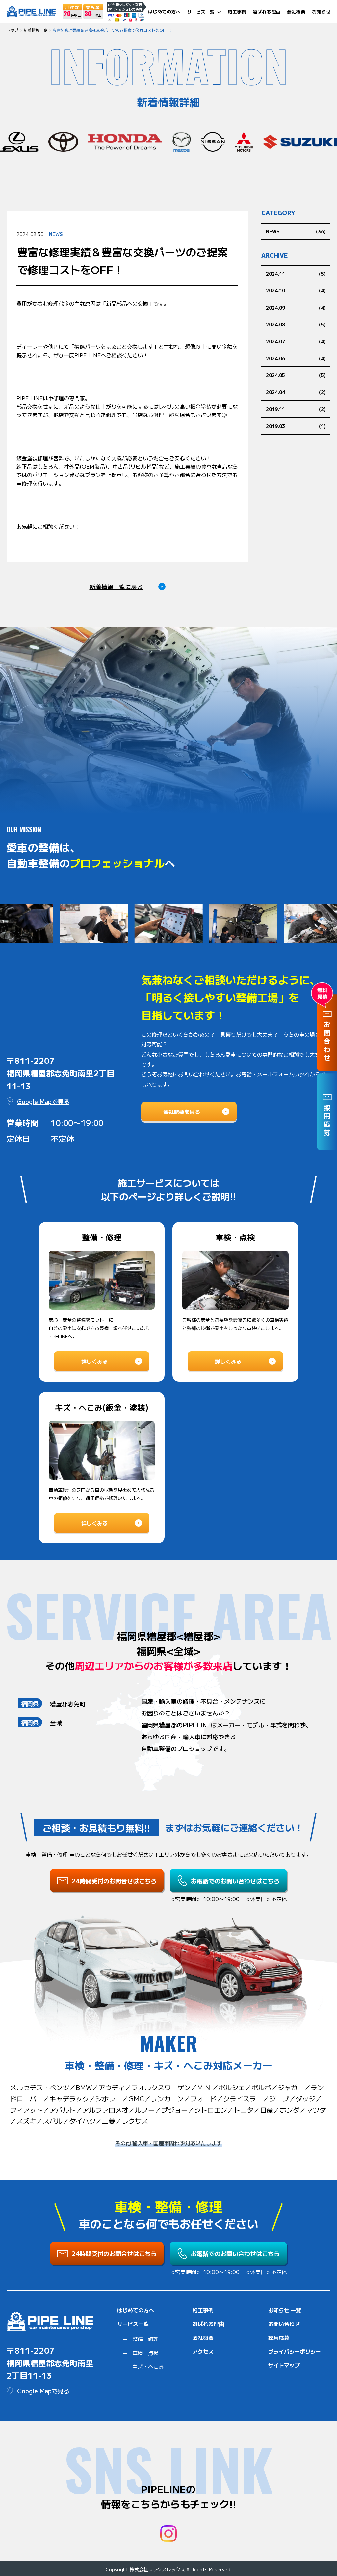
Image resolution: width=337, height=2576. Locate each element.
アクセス (203, 2351)
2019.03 (275, 426)
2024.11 (275, 274)
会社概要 (296, 12)
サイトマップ (284, 2365)
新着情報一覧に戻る (116, 587)
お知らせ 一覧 (285, 2310)
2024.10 (275, 290)
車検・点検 (145, 2353)
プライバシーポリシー (295, 2351)
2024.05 (275, 375)
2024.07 (275, 341)
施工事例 (237, 12)
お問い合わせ (284, 2324)
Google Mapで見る (43, 1101)
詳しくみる (94, 1361)
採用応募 (279, 2338)
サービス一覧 (201, 12)
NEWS (273, 231)
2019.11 (275, 409)
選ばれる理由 (267, 12)
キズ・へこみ (148, 2366)
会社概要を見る (182, 1112)
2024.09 (275, 308)
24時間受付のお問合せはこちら (114, 1881)
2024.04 (275, 392)
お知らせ (321, 12)
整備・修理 (145, 2339)
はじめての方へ (164, 12)
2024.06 (275, 358)
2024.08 (275, 324)
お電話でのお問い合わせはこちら (235, 1881)
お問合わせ (327, 1042)
